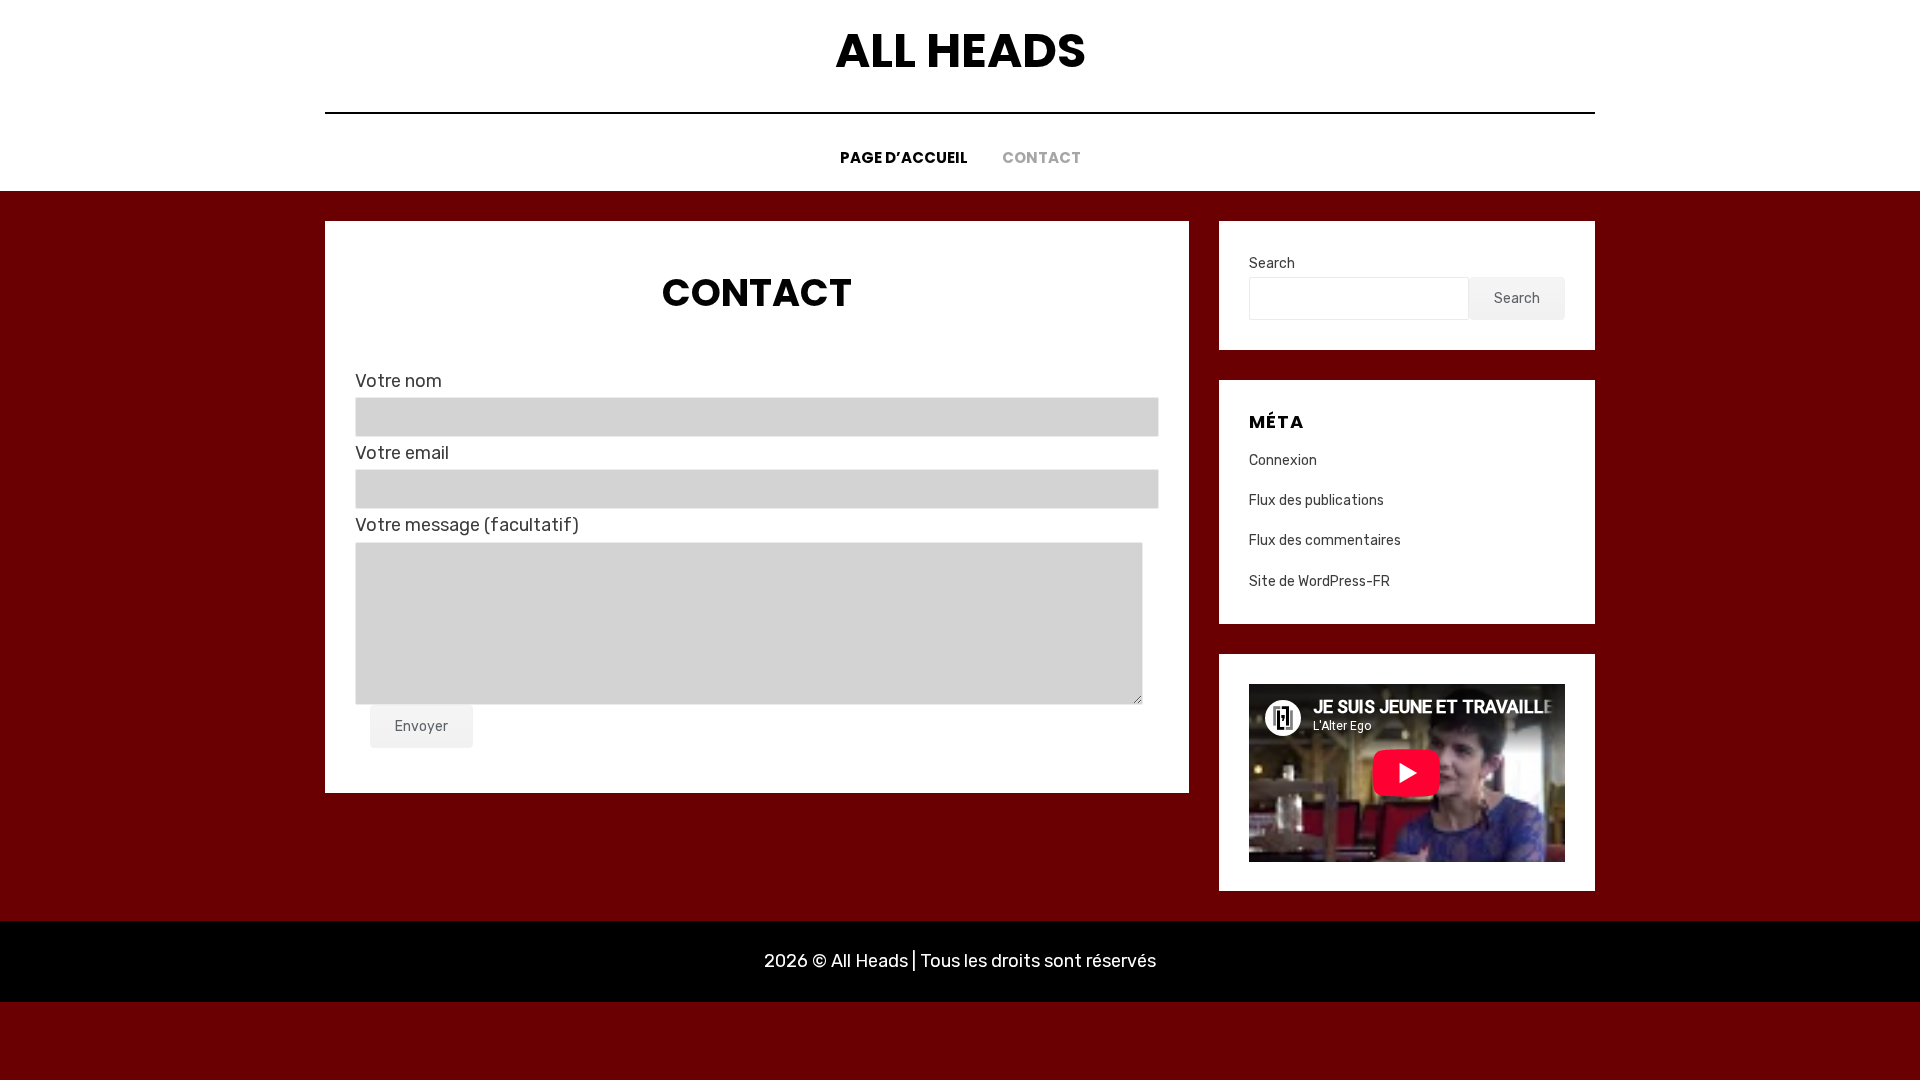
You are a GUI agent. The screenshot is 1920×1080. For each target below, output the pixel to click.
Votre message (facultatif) (467, 525)
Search (1272, 263)
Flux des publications (1316, 500)
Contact (1041, 157)
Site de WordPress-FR (1319, 581)
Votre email (402, 453)
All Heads (960, 50)
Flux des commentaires (1325, 540)
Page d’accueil (904, 157)
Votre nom (398, 381)
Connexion (1283, 460)
